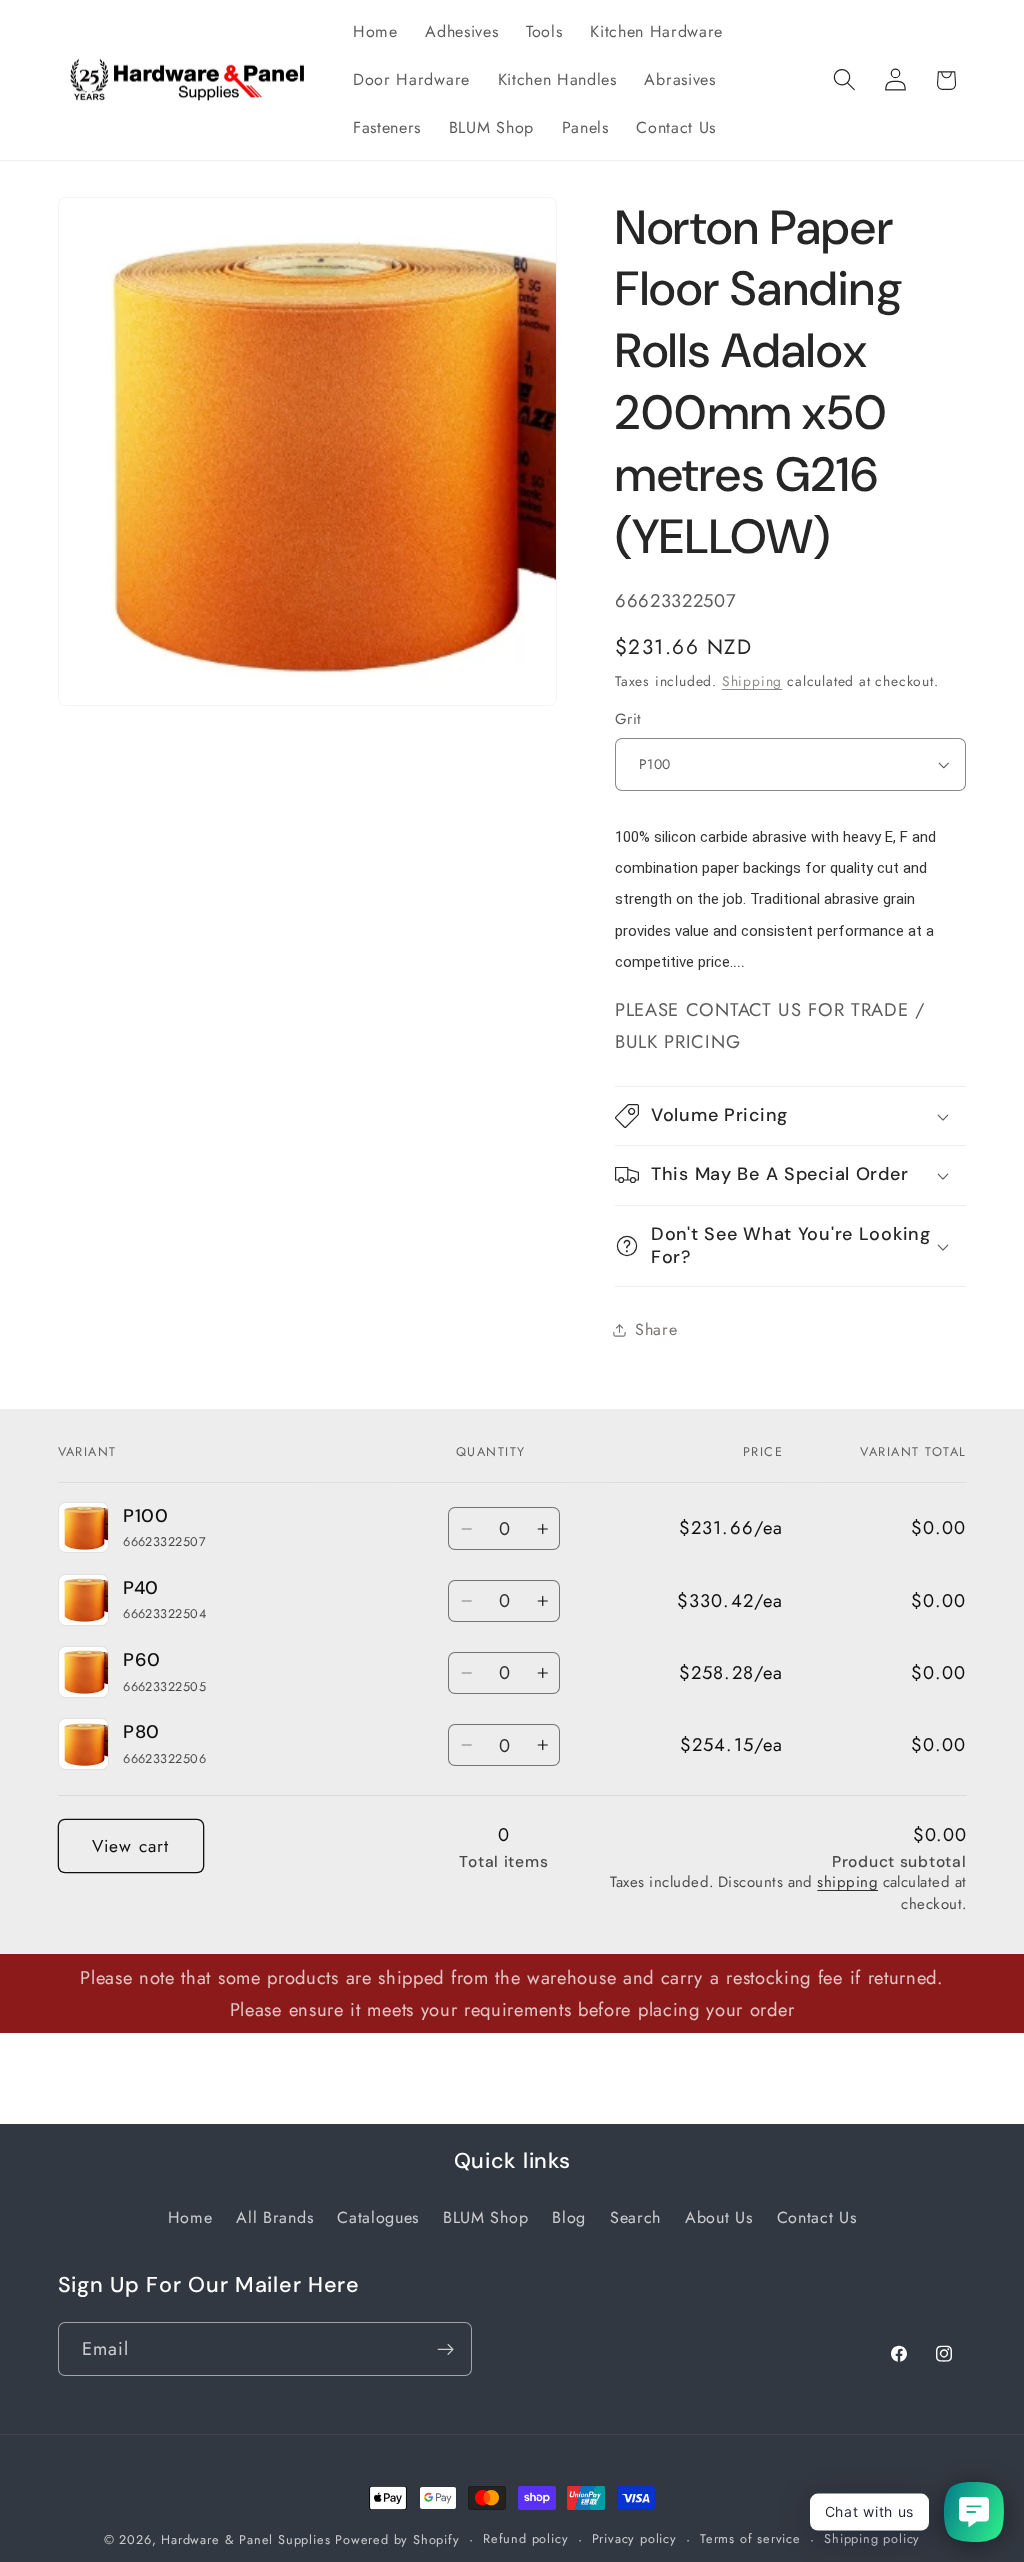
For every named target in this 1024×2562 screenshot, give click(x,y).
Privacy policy (634, 2538)
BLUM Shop (485, 2217)
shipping (847, 1882)
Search (635, 2217)
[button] (844, 80)
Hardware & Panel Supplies (245, 2539)
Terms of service (750, 2538)
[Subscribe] (445, 2349)
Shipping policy (872, 2538)
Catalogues (378, 2217)
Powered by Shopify (397, 2539)
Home (190, 2217)
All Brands (274, 2217)
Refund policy (525, 2538)
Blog (569, 2217)
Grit (628, 719)
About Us (719, 2217)
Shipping (752, 681)
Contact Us (817, 2217)
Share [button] (656, 1329)
